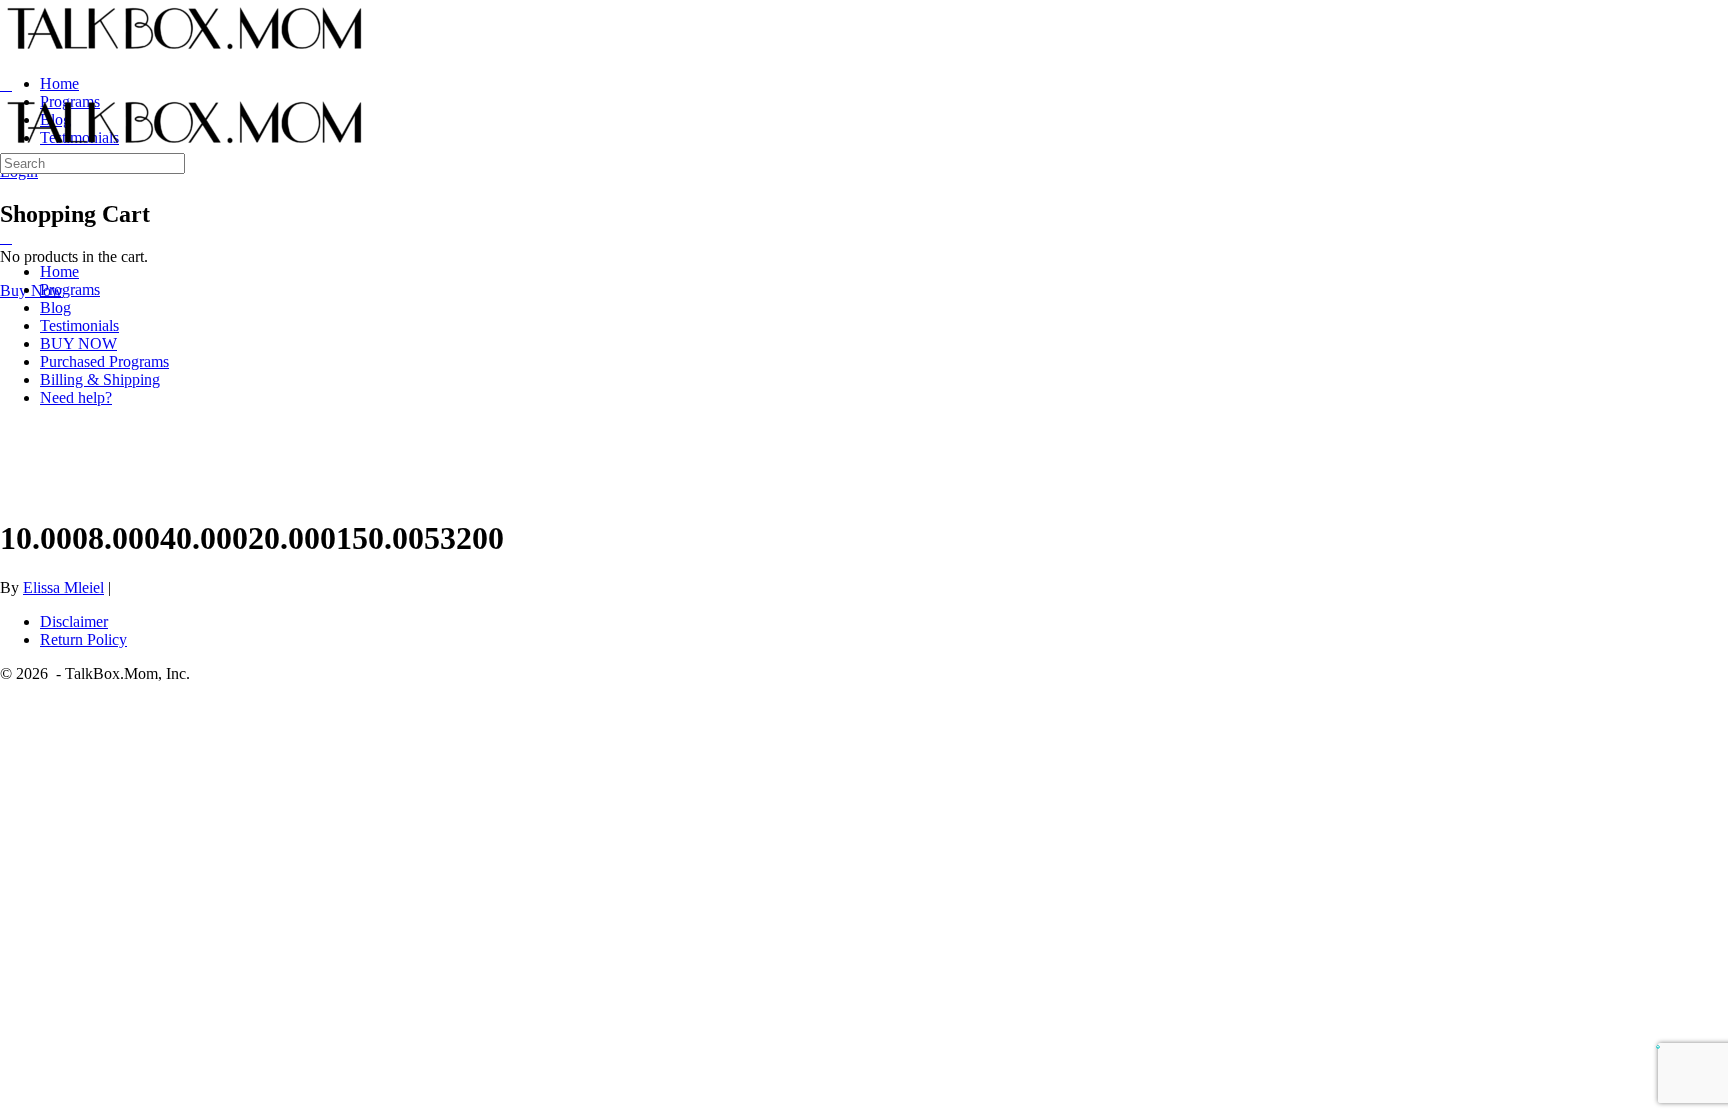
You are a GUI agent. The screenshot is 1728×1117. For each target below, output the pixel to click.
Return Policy (83, 639)
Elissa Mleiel (63, 587)
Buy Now (31, 290)
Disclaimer (74, 621)
